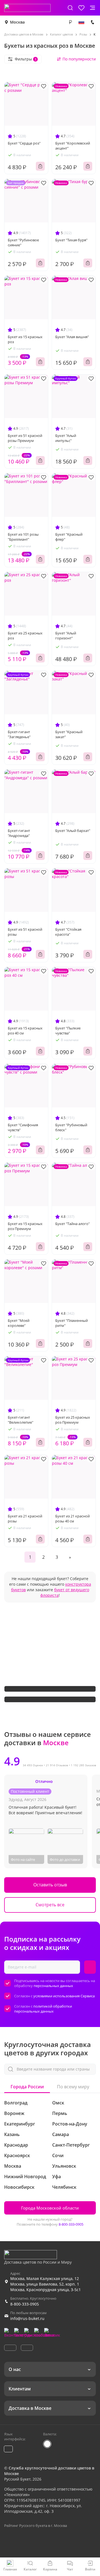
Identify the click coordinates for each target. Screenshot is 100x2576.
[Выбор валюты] (70, 22)
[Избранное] (81, 8)
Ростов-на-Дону (70, 2124)
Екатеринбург (20, 2124)
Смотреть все (50, 1905)
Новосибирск (19, 2187)
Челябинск (64, 2187)
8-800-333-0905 (71, 2224)
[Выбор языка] (81, 22)
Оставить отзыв (50, 1885)
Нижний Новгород (25, 2177)
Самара (61, 2134)
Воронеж (14, 2113)
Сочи (58, 2155)
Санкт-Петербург (71, 2145)
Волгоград (16, 2103)
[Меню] (92, 8)
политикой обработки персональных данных (43, 2009)
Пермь (60, 2113)
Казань (12, 2134)
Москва (17, 22)
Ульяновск (64, 2166)
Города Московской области (50, 2208)
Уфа (57, 2177)
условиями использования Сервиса (64, 1996)
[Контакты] (92, 22)
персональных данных (53, 1986)
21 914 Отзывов (57, 1765)
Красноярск (17, 2155)
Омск (58, 2103)
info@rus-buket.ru (27, 2318)
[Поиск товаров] (70, 8)
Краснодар (16, 2145)
